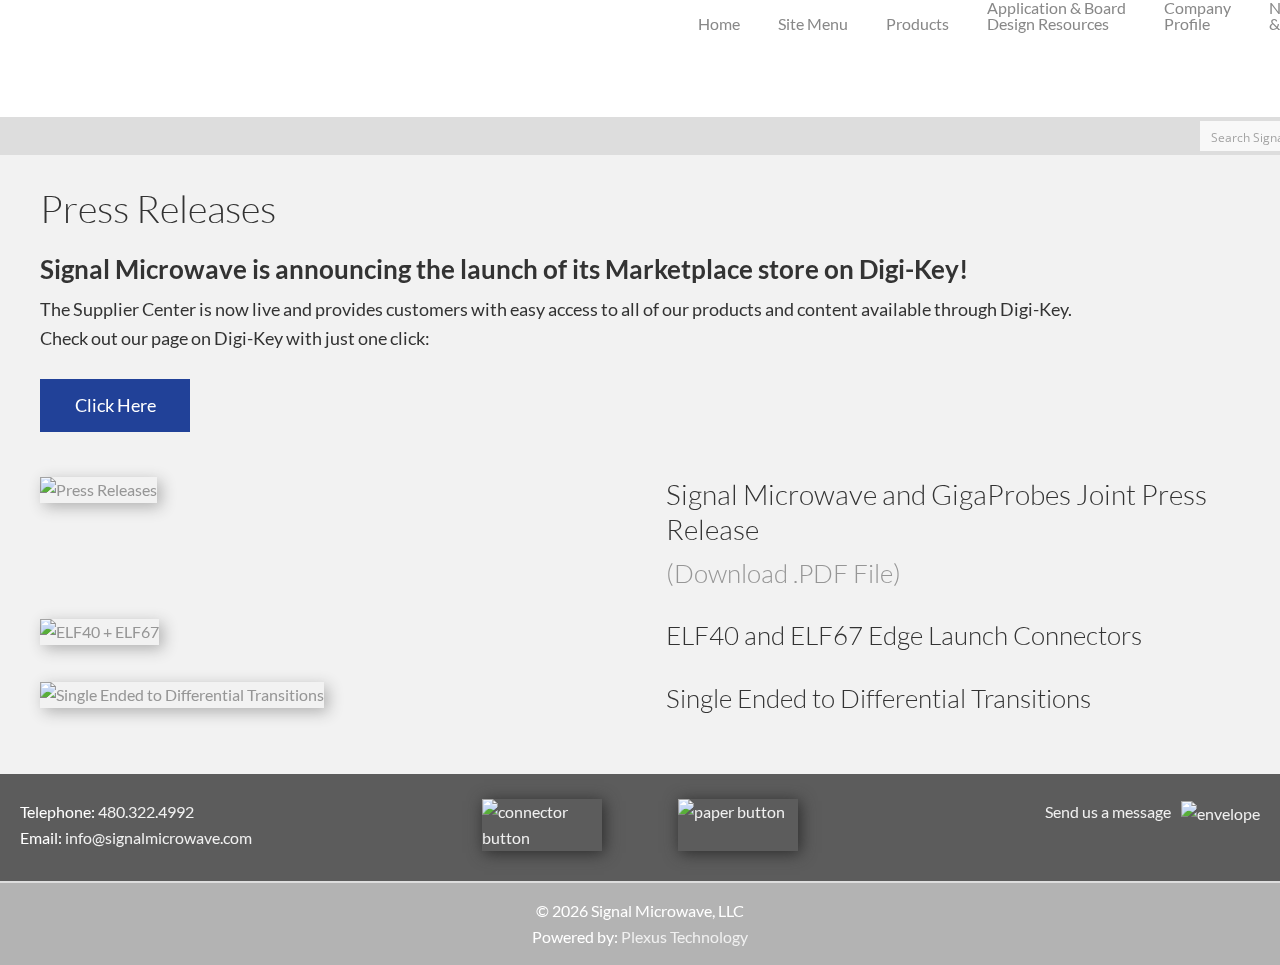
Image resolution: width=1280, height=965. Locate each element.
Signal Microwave (50, 58)
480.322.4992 (146, 811)
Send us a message (1108, 811)
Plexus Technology (684, 936)
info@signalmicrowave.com (158, 837)
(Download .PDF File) (783, 573)
